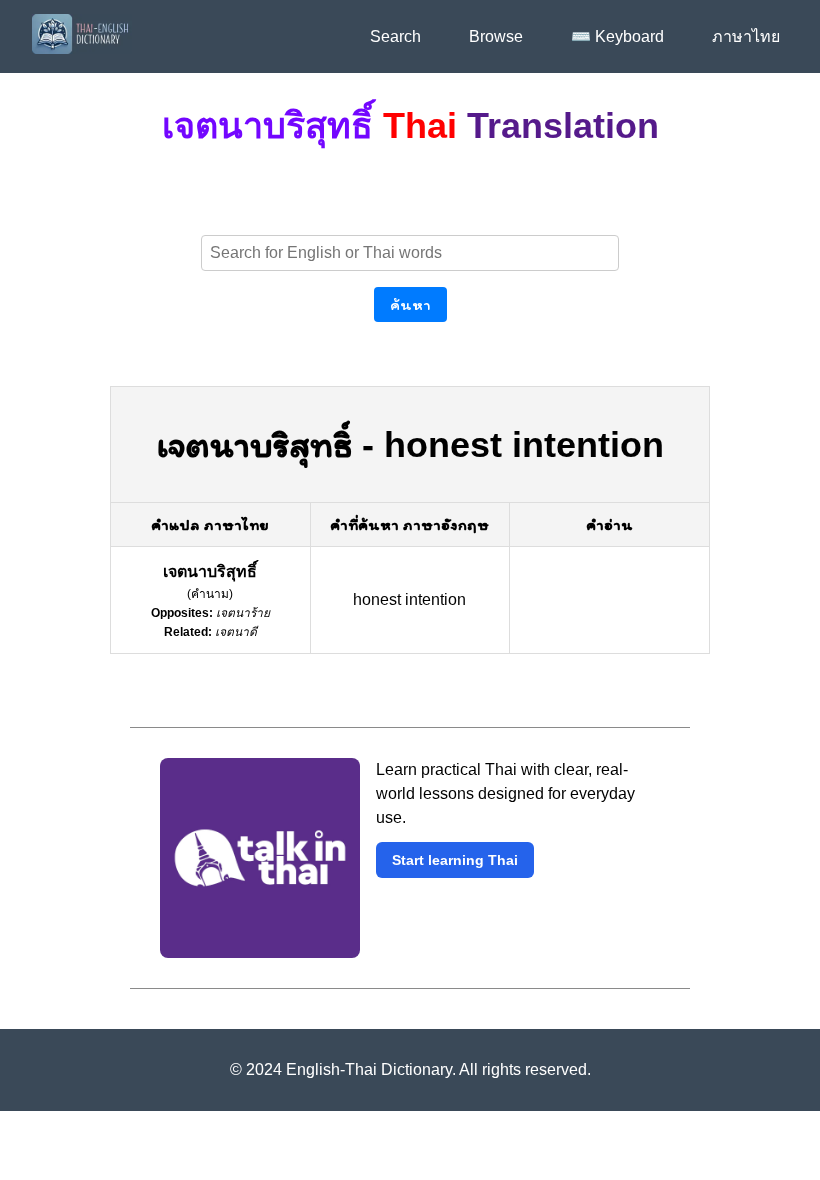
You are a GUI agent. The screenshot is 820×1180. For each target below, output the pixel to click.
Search (395, 36)
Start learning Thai (455, 860)
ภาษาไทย (746, 36)
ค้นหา (410, 304)
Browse (496, 36)
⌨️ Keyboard (617, 36)
